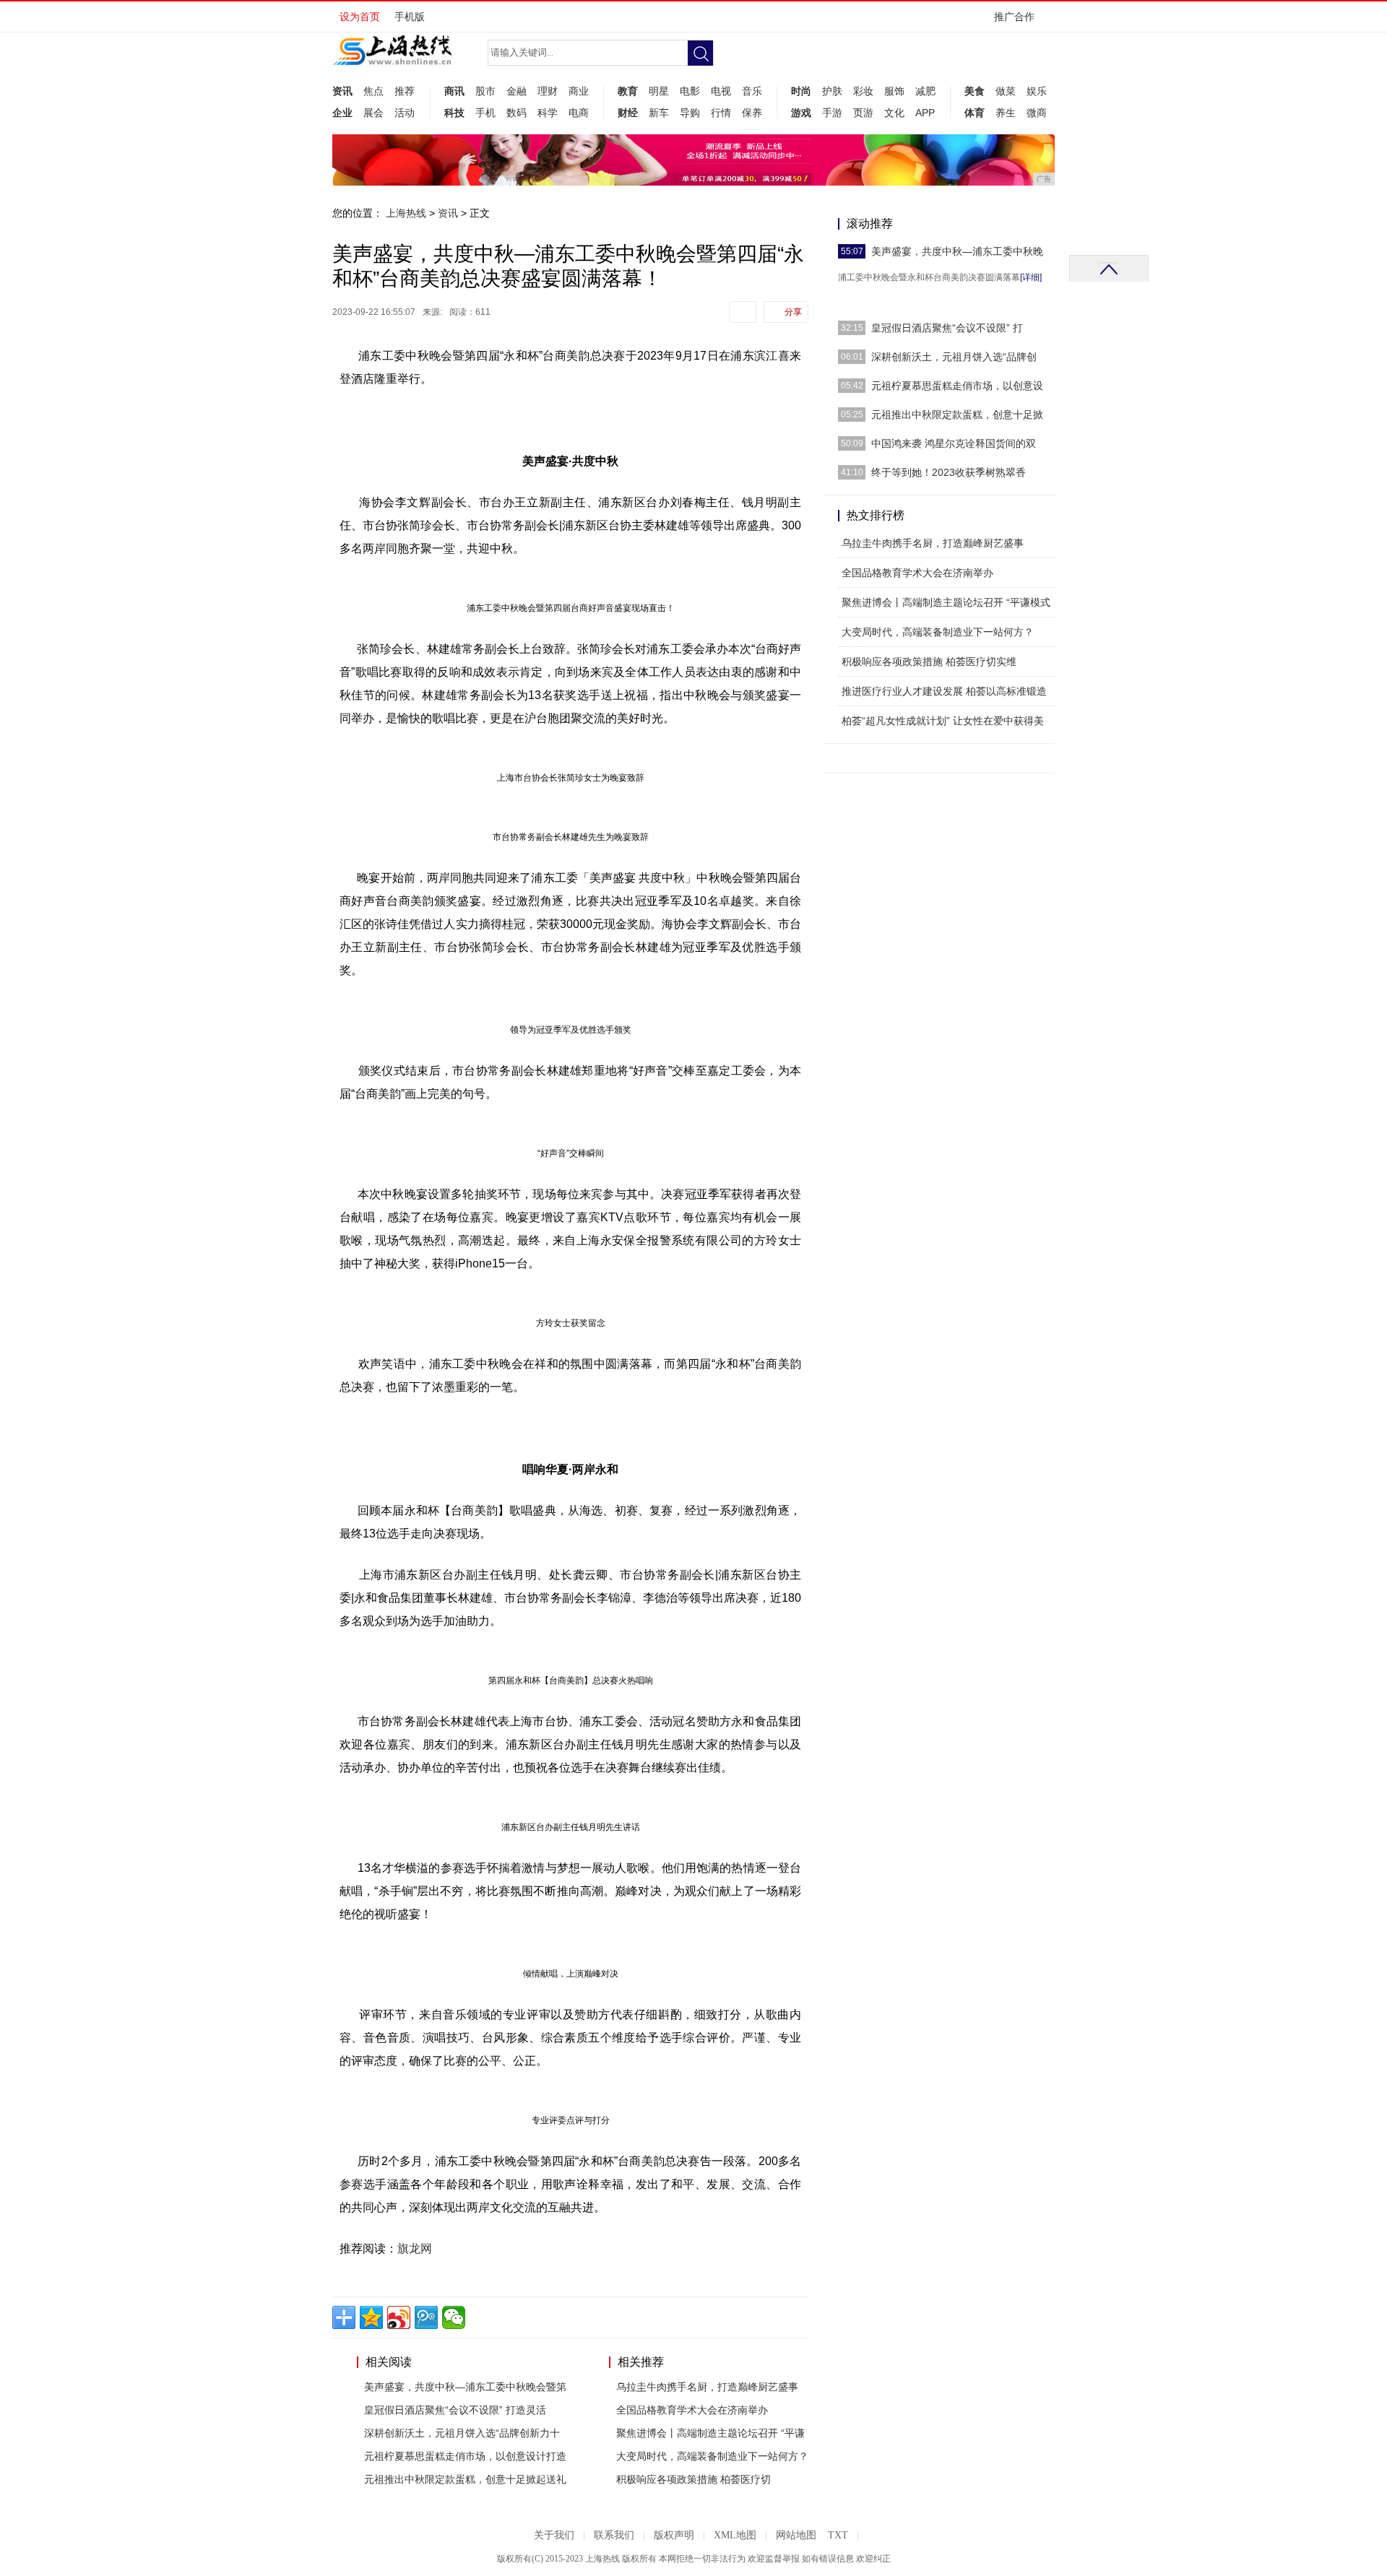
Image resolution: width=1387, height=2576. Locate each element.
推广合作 (1014, 17)
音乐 (752, 91)
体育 (975, 113)
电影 (690, 91)
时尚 (801, 91)
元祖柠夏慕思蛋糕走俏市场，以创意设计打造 (465, 2456)
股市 (485, 91)
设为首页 (360, 17)
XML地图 (735, 2535)
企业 (342, 113)
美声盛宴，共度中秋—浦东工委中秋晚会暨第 (465, 2387)
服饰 (894, 91)
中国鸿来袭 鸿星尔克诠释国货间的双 (954, 443)
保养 (752, 113)
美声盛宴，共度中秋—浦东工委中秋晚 (957, 251)
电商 (579, 113)
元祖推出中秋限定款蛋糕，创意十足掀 (957, 415)
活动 (405, 113)
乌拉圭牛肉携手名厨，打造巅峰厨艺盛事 (707, 2387)
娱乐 (1037, 91)
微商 (1037, 113)
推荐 (405, 91)
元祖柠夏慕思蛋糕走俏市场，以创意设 (957, 386)
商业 (579, 91)
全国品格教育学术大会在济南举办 (692, 2410)
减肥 (925, 91)
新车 (659, 113)
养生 (1006, 113)
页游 (863, 113)
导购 (690, 113)
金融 (517, 91)
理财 (548, 91)
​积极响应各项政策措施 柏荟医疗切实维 (929, 662)
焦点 (373, 91)
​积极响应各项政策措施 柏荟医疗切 (693, 2479)
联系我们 (614, 2535)
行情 (721, 113)
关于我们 (554, 2535)
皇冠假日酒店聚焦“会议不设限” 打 (947, 328)
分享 (793, 312)
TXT (838, 2535)
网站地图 (796, 2535)
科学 (548, 113)
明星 (659, 91)
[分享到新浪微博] (399, 2317)
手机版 (410, 17)
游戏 (801, 113)
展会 (373, 113)
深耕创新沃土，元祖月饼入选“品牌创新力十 (462, 2433)
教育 (628, 91)
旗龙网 (415, 2248)
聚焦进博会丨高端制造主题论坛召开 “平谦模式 (946, 602)
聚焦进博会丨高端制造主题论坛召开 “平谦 (710, 2433)
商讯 (454, 91)
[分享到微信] (454, 2317)
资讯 (342, 91)
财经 (628, 113)
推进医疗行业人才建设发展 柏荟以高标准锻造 (944, 691)
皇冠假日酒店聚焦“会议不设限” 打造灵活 (455, 2410)
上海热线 (406, 213)
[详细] (1031, 277)
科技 (454, 113)
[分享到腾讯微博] (426, 2317)
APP (925, 113)
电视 (721, 91)
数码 (517, 113)
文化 (894, 113)
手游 (832, 113)
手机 (485, 113)
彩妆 (863, 91)
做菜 (1006, 91)
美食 (975, 91)
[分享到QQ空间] (371, 2317)
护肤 (832, 91)
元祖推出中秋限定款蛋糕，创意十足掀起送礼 (465, 2479)
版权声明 (674, 2535)
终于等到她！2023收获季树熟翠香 (949, 472)
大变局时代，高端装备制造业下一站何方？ (712, 2456)
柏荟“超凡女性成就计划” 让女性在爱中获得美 (943, 721)
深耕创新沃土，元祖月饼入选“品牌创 (954, 357)
